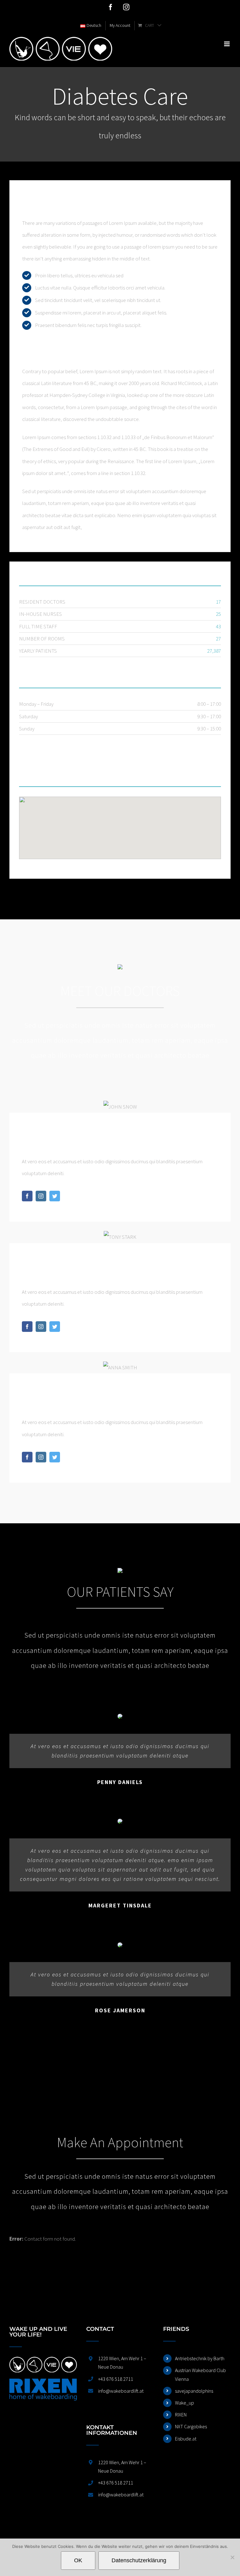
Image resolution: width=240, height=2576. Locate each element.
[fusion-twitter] (55, 1196)
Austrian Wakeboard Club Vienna (200, 2374)
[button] (120, 824)
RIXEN (181, 2415)
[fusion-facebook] (27, 1196)
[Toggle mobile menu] (227, 44)
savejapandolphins (194, 2391)
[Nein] (232, 2557)
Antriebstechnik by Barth (200, 2358)
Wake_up (185, 2403)
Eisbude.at (186, 2439)
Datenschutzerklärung (139, 2560)
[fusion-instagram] (41, 1196)
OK (78, 2560)
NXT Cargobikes (191, 2426)
